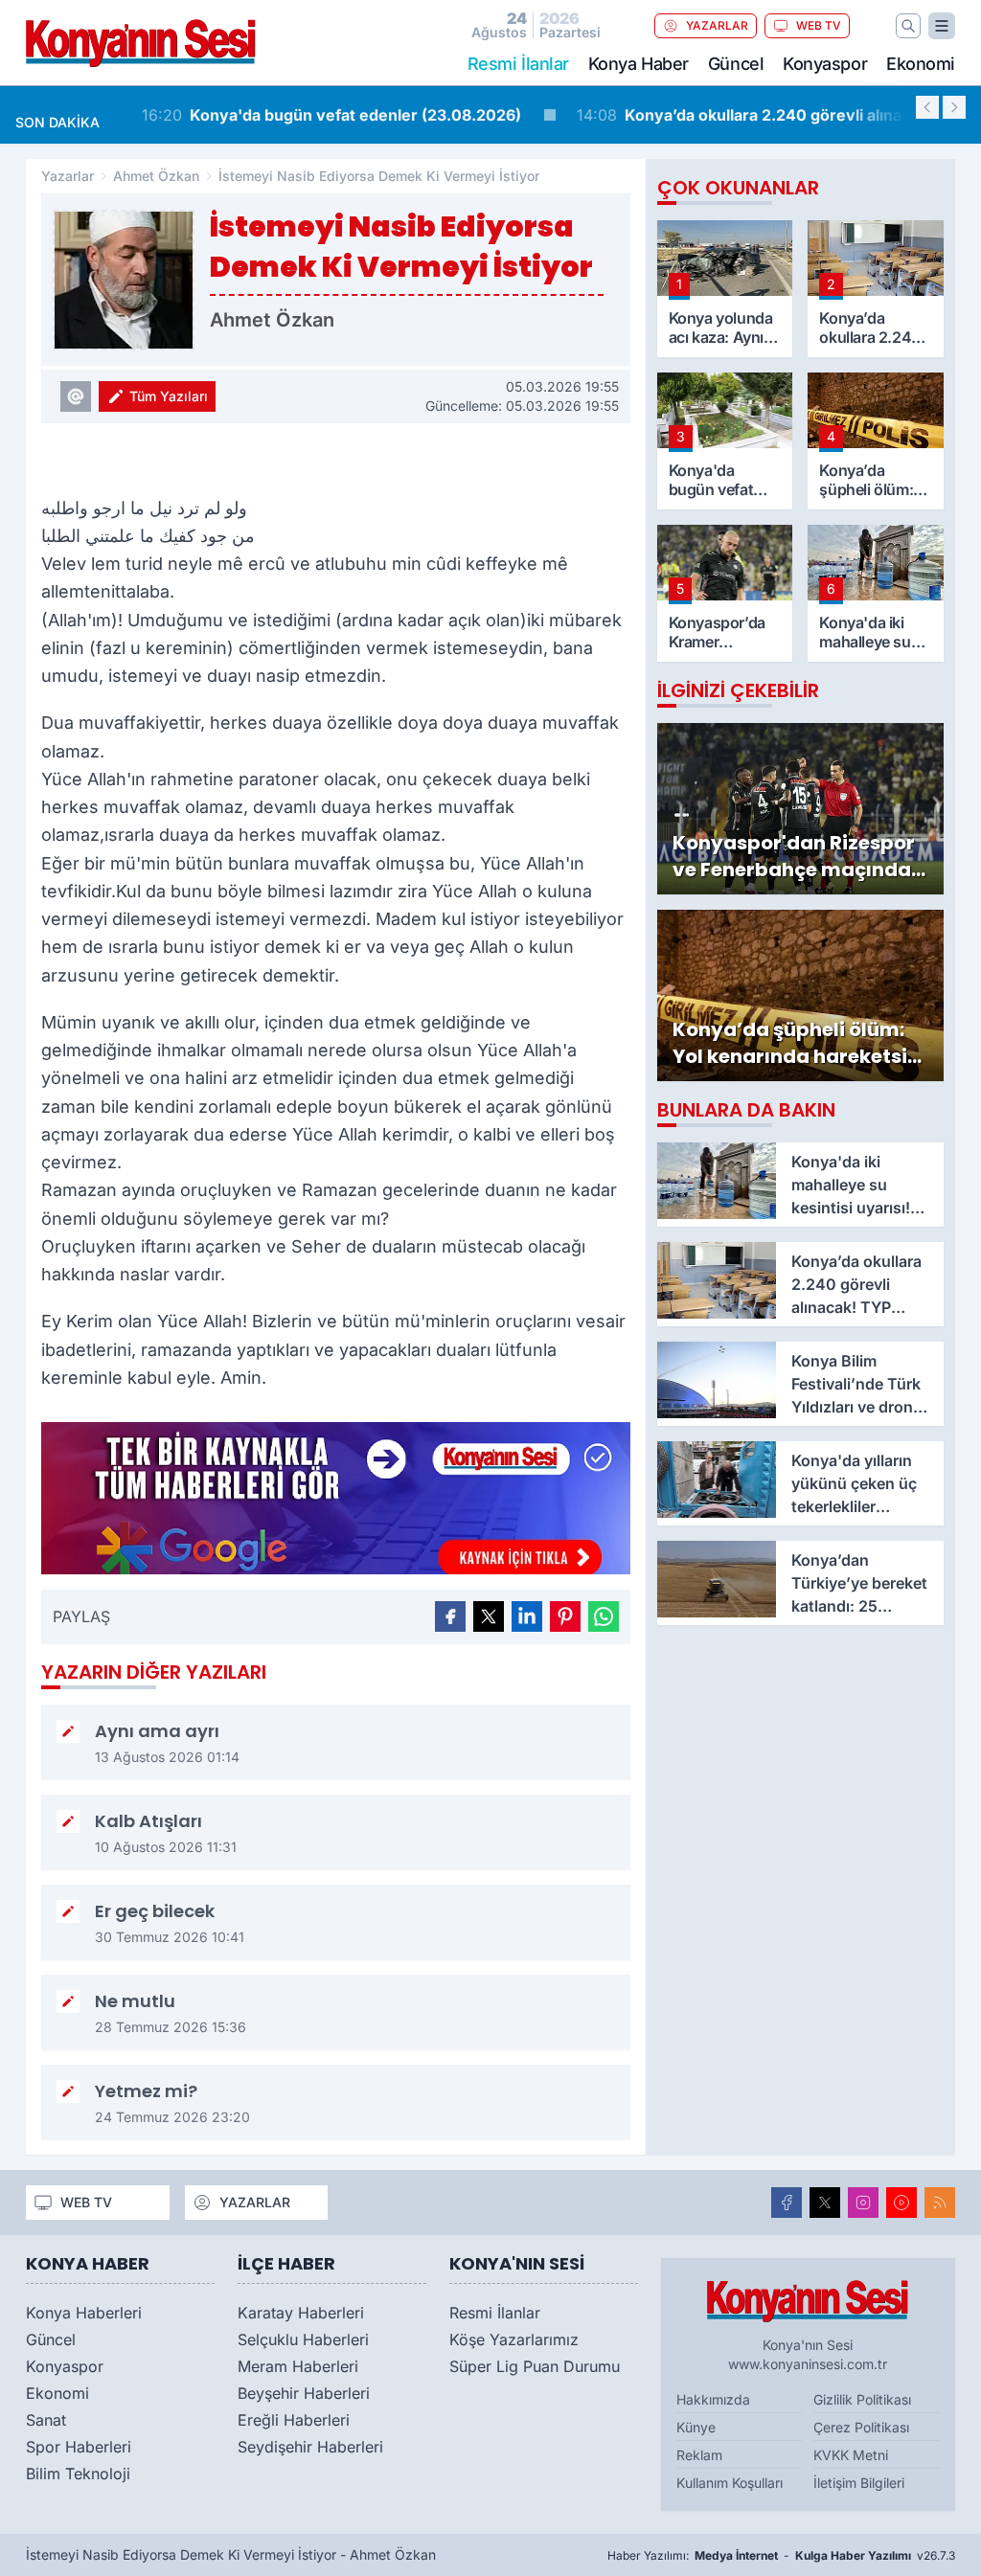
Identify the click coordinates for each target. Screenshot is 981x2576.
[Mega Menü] (942, 26)
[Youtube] (901, 2203)
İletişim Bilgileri (859, 2483)
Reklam (699, 2455)
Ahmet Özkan (156, 176)
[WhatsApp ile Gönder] (604, 1616)
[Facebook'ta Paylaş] (450, 1616)
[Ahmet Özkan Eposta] (76, 396)
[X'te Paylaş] (489, 1616)
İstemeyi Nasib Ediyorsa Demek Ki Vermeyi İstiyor (379, 176)
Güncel (736, 64)
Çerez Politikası (861, 2427)
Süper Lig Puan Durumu (535, 2366)
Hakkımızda (713, 2399)
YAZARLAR (717, 25)
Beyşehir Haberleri (304, 2393)
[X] (825, 2203)
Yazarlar (68, 176)
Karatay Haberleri (301, 2313)
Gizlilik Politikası (862, 2399)
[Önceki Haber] (927, 107)
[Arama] (908, 26)
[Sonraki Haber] (954, 107)
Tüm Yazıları (169, 396)
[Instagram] (863, 2203)
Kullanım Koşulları (730, 2483)
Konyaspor (825, 64)
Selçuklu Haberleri (303, 2339)
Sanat (46, 2420)
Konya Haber (639, 64)
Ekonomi (921, 64)
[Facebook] (787, 2203)
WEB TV (819, 25)
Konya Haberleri (84, 2313)
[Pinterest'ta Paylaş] (565, 1616)
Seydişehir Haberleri (310, 2447)
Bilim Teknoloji (78, 2474)
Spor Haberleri (79, 2447)
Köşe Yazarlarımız (514, 2339)
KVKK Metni (851, 2455)
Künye (696, 2427)
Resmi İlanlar (495, 2313)
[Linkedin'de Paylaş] (527, 1616)
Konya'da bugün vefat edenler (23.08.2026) (313, 115)
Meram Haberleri (298, 2366)
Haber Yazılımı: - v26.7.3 (781, 2555)
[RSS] (940, 2203)
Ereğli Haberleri (294, 2420)
